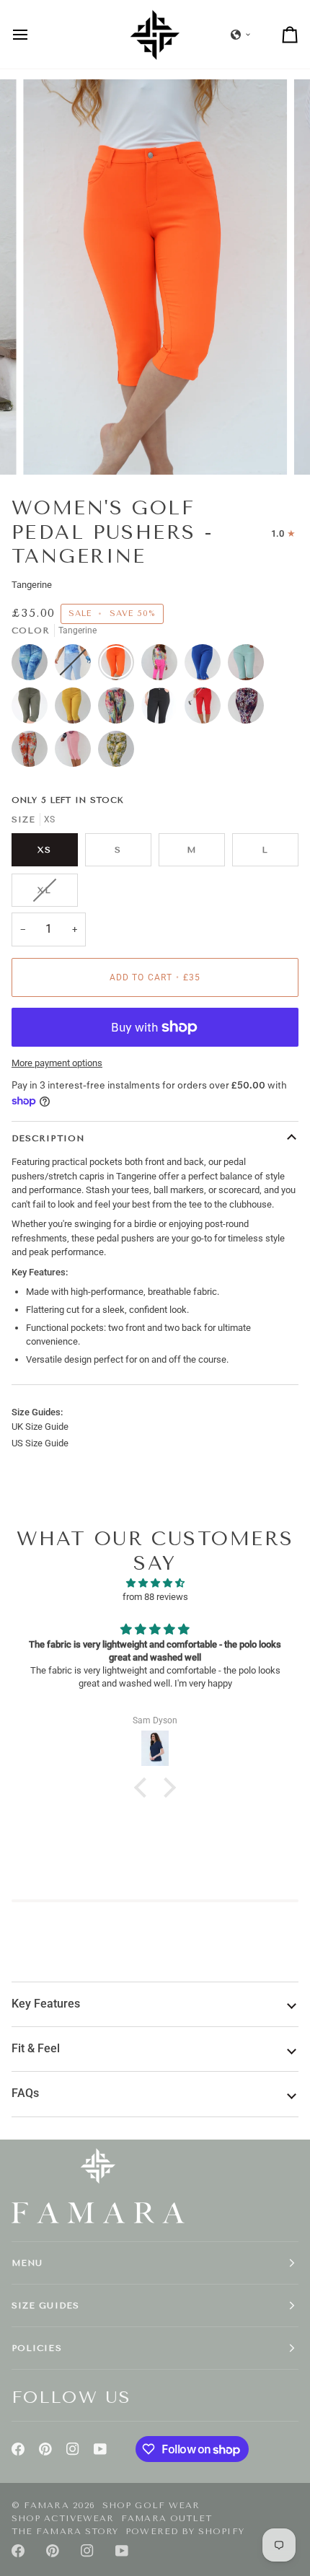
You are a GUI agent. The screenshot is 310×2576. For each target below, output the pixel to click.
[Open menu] (33, 34)
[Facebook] (18, 2449)
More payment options (57, 1063)
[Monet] (120, 709)
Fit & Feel (36, 2049)
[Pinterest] (45, 2449)
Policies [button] (37, 2348)
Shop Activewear (63, 2518)
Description (48, 1138)
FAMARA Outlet (167, 2518)
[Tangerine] (120, 666)
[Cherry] (206, 709)
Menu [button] (27, 2263)
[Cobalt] (206, 666)
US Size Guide (40, 1443)
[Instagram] (73, 2449)
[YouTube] (100, 2449)
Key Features (46, 2004)
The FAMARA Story (65, 2531)
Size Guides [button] (45, 2305)
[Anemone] (249, 709)
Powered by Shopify (185, 2531)
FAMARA (46, 2505)
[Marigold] (76, 709)
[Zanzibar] (33, 752)
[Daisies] (116, 752)
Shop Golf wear (151, 2505)
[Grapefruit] (76, 752)
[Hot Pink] (163, 666)
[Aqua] (249, 666)
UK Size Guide (40, 1427)
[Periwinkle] (33, 666)
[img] (155, 1583)
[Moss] (33, 709)
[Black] (163, 709)
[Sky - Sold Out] (76, 666)
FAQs (25, 2093)
